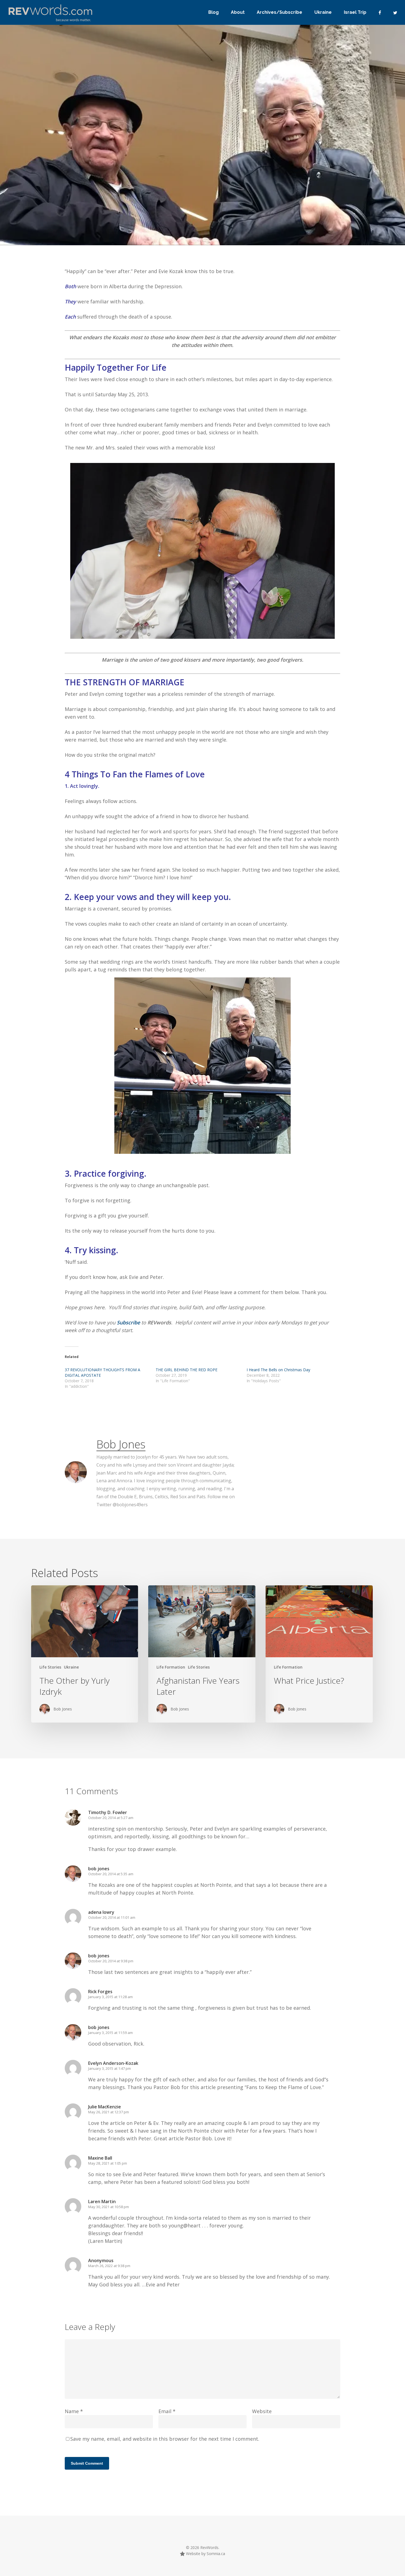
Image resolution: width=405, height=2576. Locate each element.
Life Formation (85, 196)
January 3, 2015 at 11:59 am (110, 2033)
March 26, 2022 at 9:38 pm (109, 2266)
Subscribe (129, 1322)
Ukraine (71, 1667)
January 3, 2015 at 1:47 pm (110, 2068)
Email (167, 2411)
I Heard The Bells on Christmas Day (278, 1370)
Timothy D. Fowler (108, 1812)
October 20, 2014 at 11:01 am (112, 1917)
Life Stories (114, 196)
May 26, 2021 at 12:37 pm (109, 2112)
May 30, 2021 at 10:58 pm (109, 2207)
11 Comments (288, 177)
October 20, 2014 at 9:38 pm (111, 1961)
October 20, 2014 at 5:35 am (111, 1874)
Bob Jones (48, 196)
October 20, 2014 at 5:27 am (111, 1818)
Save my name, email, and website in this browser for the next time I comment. (165, 2439)
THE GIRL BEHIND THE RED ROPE (187, 1370)
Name (74, 2411)
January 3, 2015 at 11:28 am (110, 1997)
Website (262, 2411)
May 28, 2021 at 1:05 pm (108, 2163)
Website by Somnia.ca (205, 2554)
